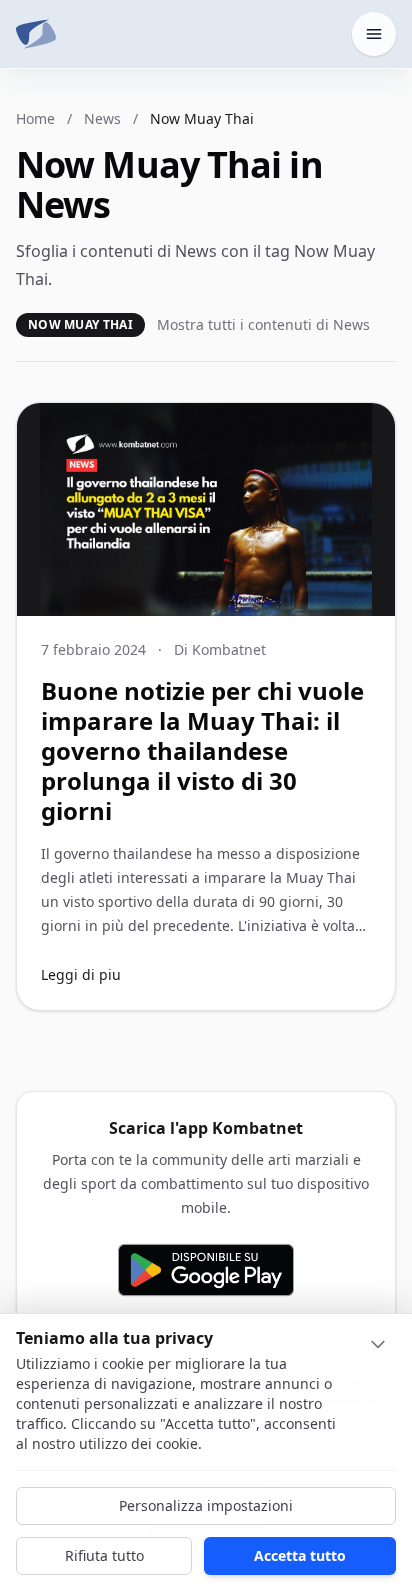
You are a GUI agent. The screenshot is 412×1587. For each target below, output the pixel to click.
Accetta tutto (300, 1555)
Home (35, 118)
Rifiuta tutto (104, 1555)
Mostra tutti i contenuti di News (263, 324)
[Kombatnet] (36, 34)
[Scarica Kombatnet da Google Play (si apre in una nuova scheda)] (206, 1270)
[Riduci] (378, 1344)
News (102, 118)
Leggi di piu (81, 974)
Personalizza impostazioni (206, 1505)
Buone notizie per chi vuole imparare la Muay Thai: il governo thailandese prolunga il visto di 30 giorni (202, 750)
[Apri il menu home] (374, 34)
